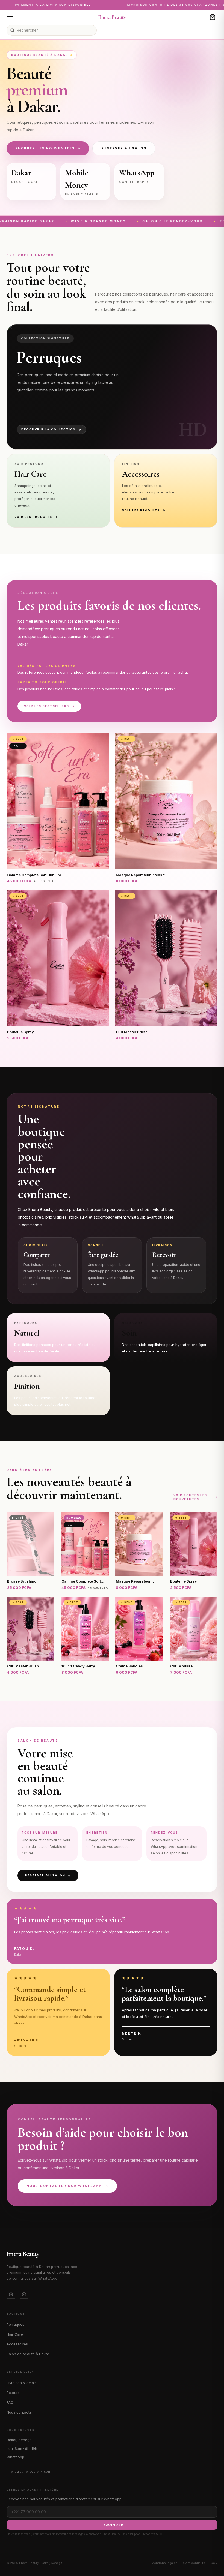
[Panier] (213, 17)
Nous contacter (20, 2412)
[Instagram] (11, 2294)
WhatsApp (15, 2457)
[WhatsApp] (24, 2294)
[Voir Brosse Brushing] (30, 1544)
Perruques (15, 2324)
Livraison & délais (22, 2383)
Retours (13, 2393)
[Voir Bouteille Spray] (58, 958)
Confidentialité (194, 2563)
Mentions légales (164, 2563)
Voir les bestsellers (47, 706)
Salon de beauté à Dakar (28, 2354)
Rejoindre (112, 2525)
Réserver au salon (124, 148)
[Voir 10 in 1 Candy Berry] (85, 1629)
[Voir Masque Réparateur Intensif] (166, 801)
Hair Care (15, 2334)
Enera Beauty (112, 17)
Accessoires (17, 2344)
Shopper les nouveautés (45, 148)
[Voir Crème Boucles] (139, 1629)
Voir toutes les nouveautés (190, 1497)
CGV (214, 2563)
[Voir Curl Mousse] (194, 1629)
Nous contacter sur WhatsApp (64, 2186)
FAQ (10, 2402)
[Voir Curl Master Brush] (166, 958)
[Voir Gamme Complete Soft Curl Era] (58, 801)
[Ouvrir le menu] (11, 17)
